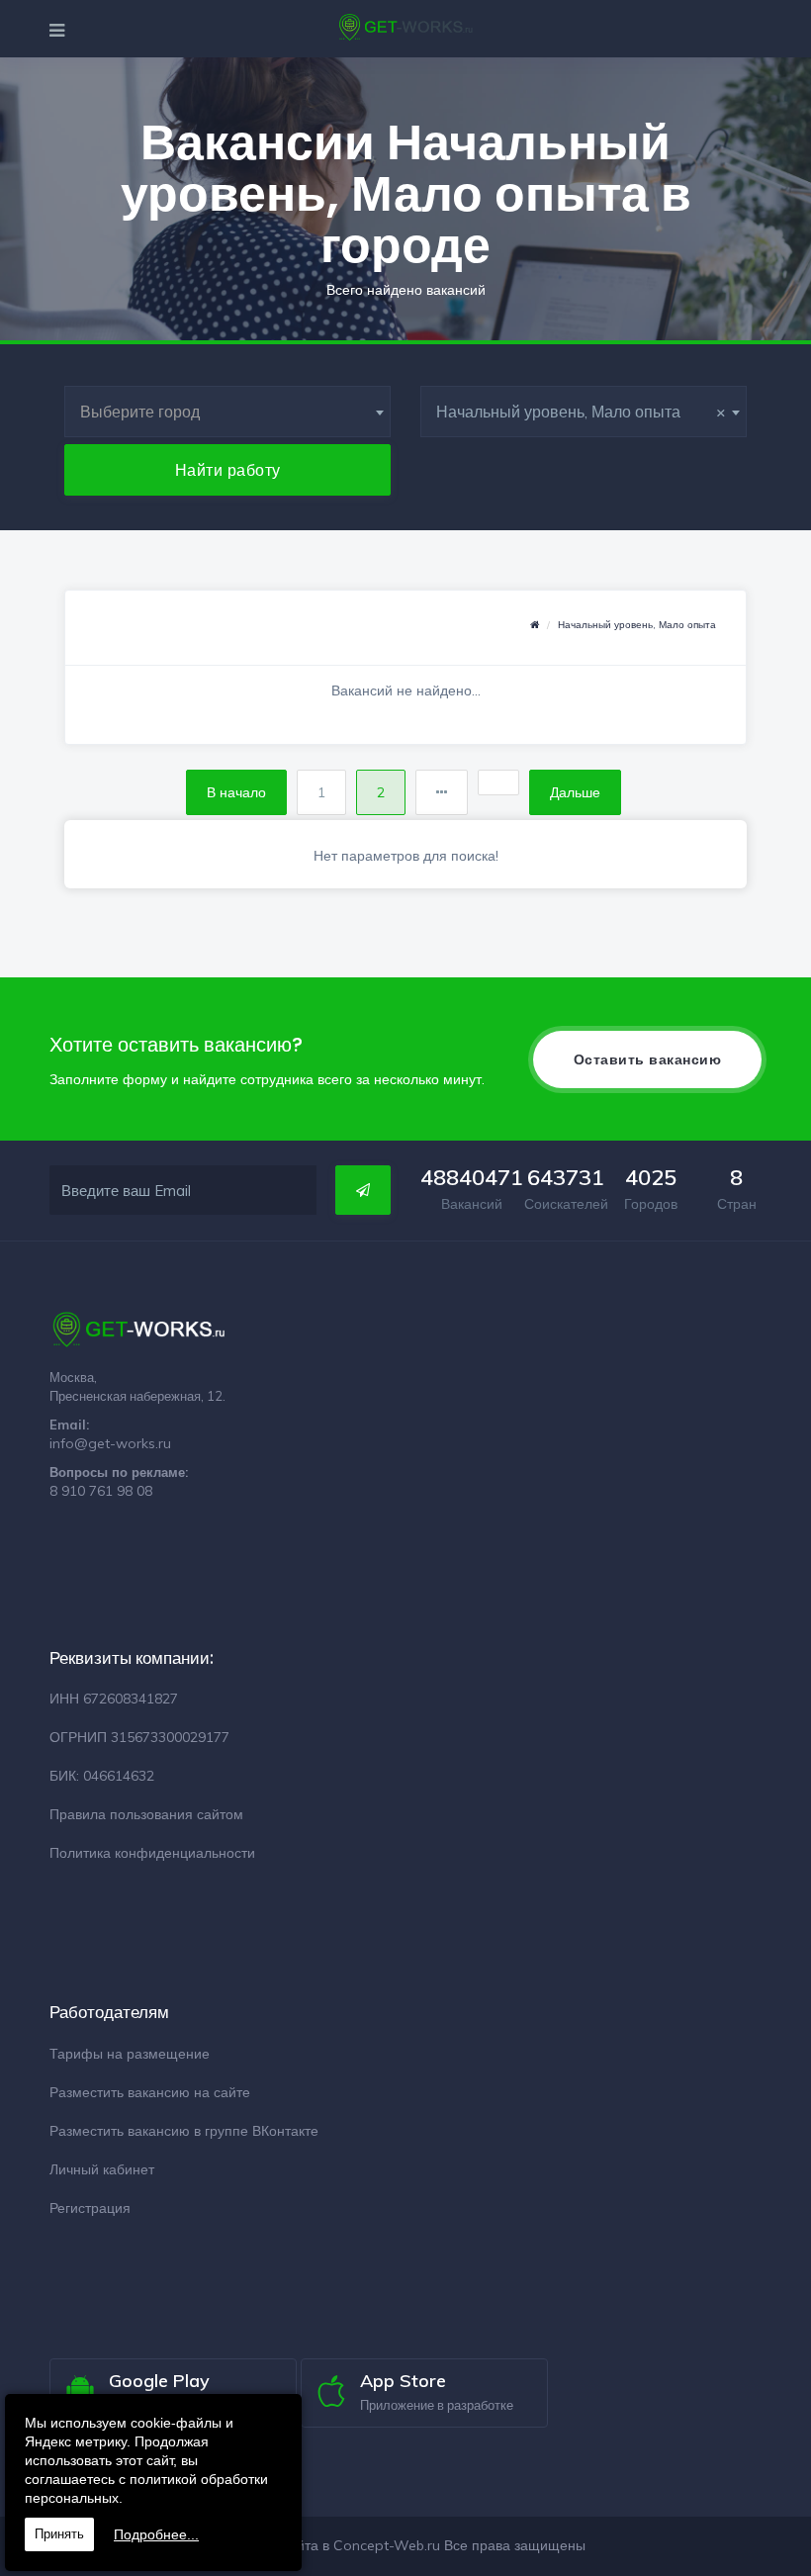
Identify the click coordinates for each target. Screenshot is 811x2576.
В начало (236, 792)
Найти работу (228, 470)
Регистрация (90, 2208)
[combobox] (227, 412)
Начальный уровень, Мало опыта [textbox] (581, 412)
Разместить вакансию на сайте (150, 2092)
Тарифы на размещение (130, 2054)
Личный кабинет (102, 2169)
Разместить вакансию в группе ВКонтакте (184, 2131)
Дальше (575, 792)
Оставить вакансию (648, 1059)
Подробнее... (156, 2534)
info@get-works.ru (110, 1443)
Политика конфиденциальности (152, 1853)
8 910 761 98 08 (101, 1491)
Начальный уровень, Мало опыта (637, 625)
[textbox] (227, 412)
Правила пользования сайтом (146, 1814)
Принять (59, 2534)
